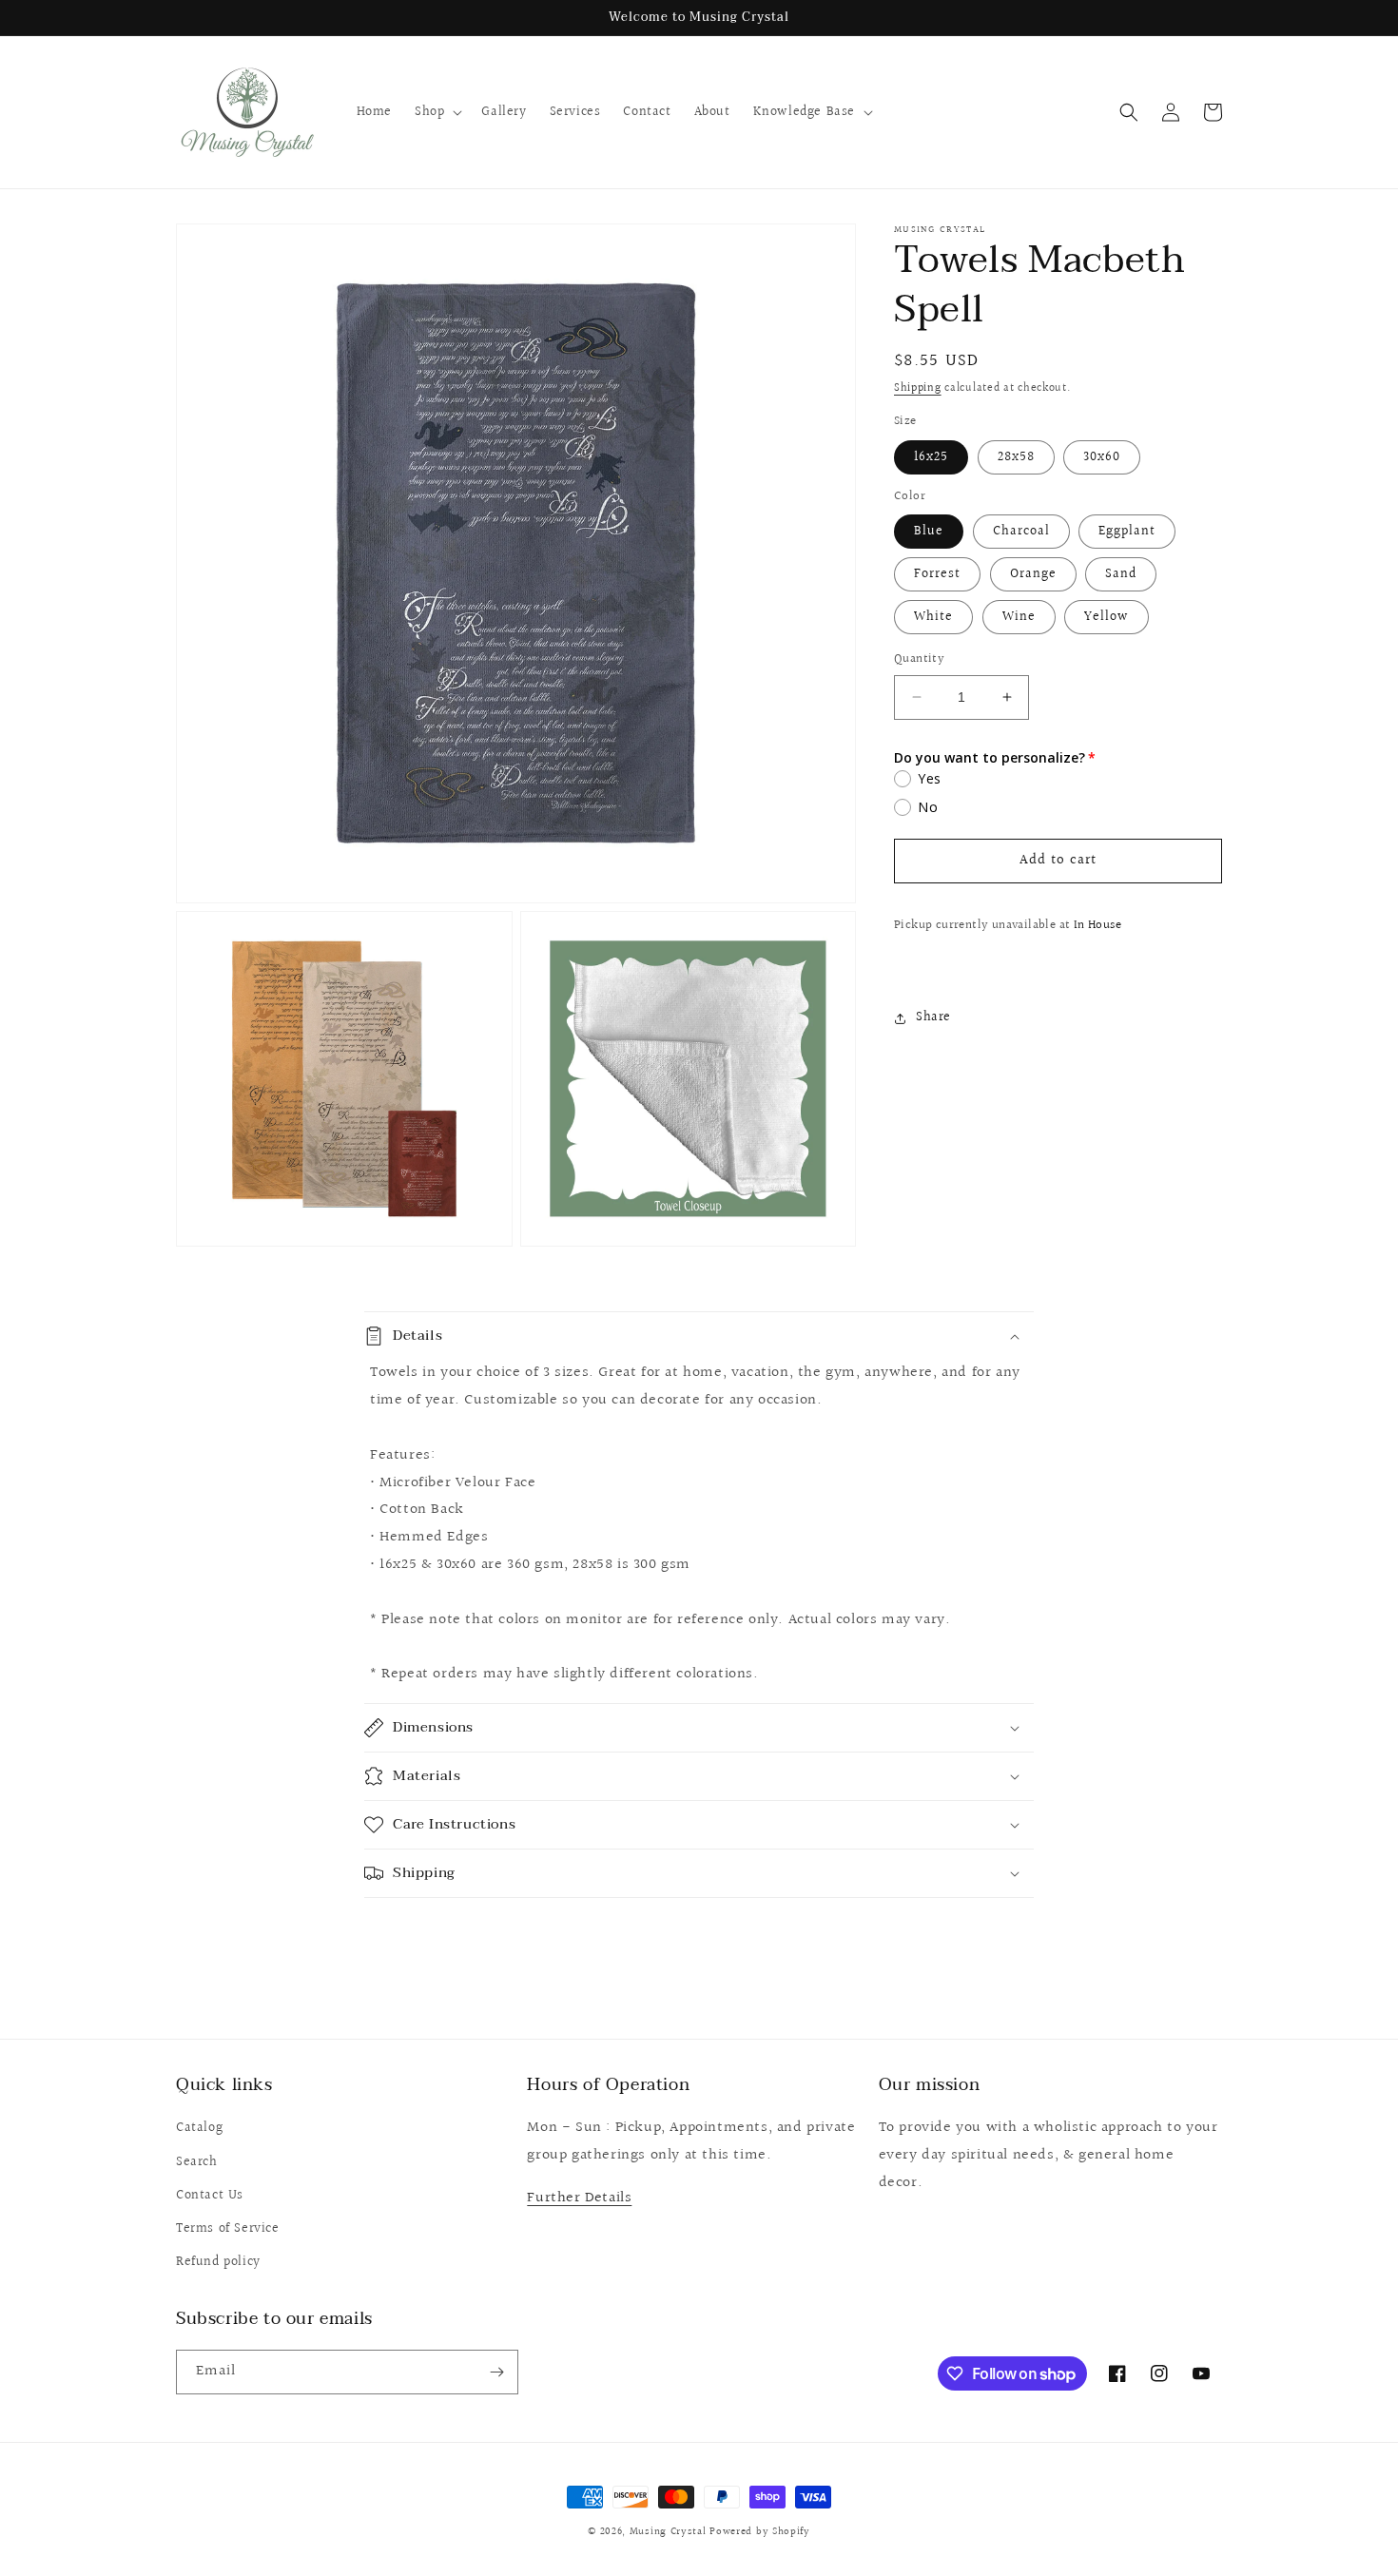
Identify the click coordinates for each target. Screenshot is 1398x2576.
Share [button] (933, 1017)
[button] (437, 112)
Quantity (919, 659)
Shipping (918, 388)
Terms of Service (228, 2229)
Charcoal (1021, 532)
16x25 (931, 457)
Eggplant (1127, 532)
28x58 (1016, 457)
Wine (1019, 617)
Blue (929, 532)
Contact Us (210, 2196)
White (933, 617)
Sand (1121, 574)
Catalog (199, 2128)
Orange (1033, 574)
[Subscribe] (496, 2372)
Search (197, 2162)
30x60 (1102, 457)
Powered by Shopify (760, 2532)
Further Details (579, 2198)
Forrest (937, 574)
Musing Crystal (668, 2532)
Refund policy (218, 2262)
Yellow (1107, 617)
